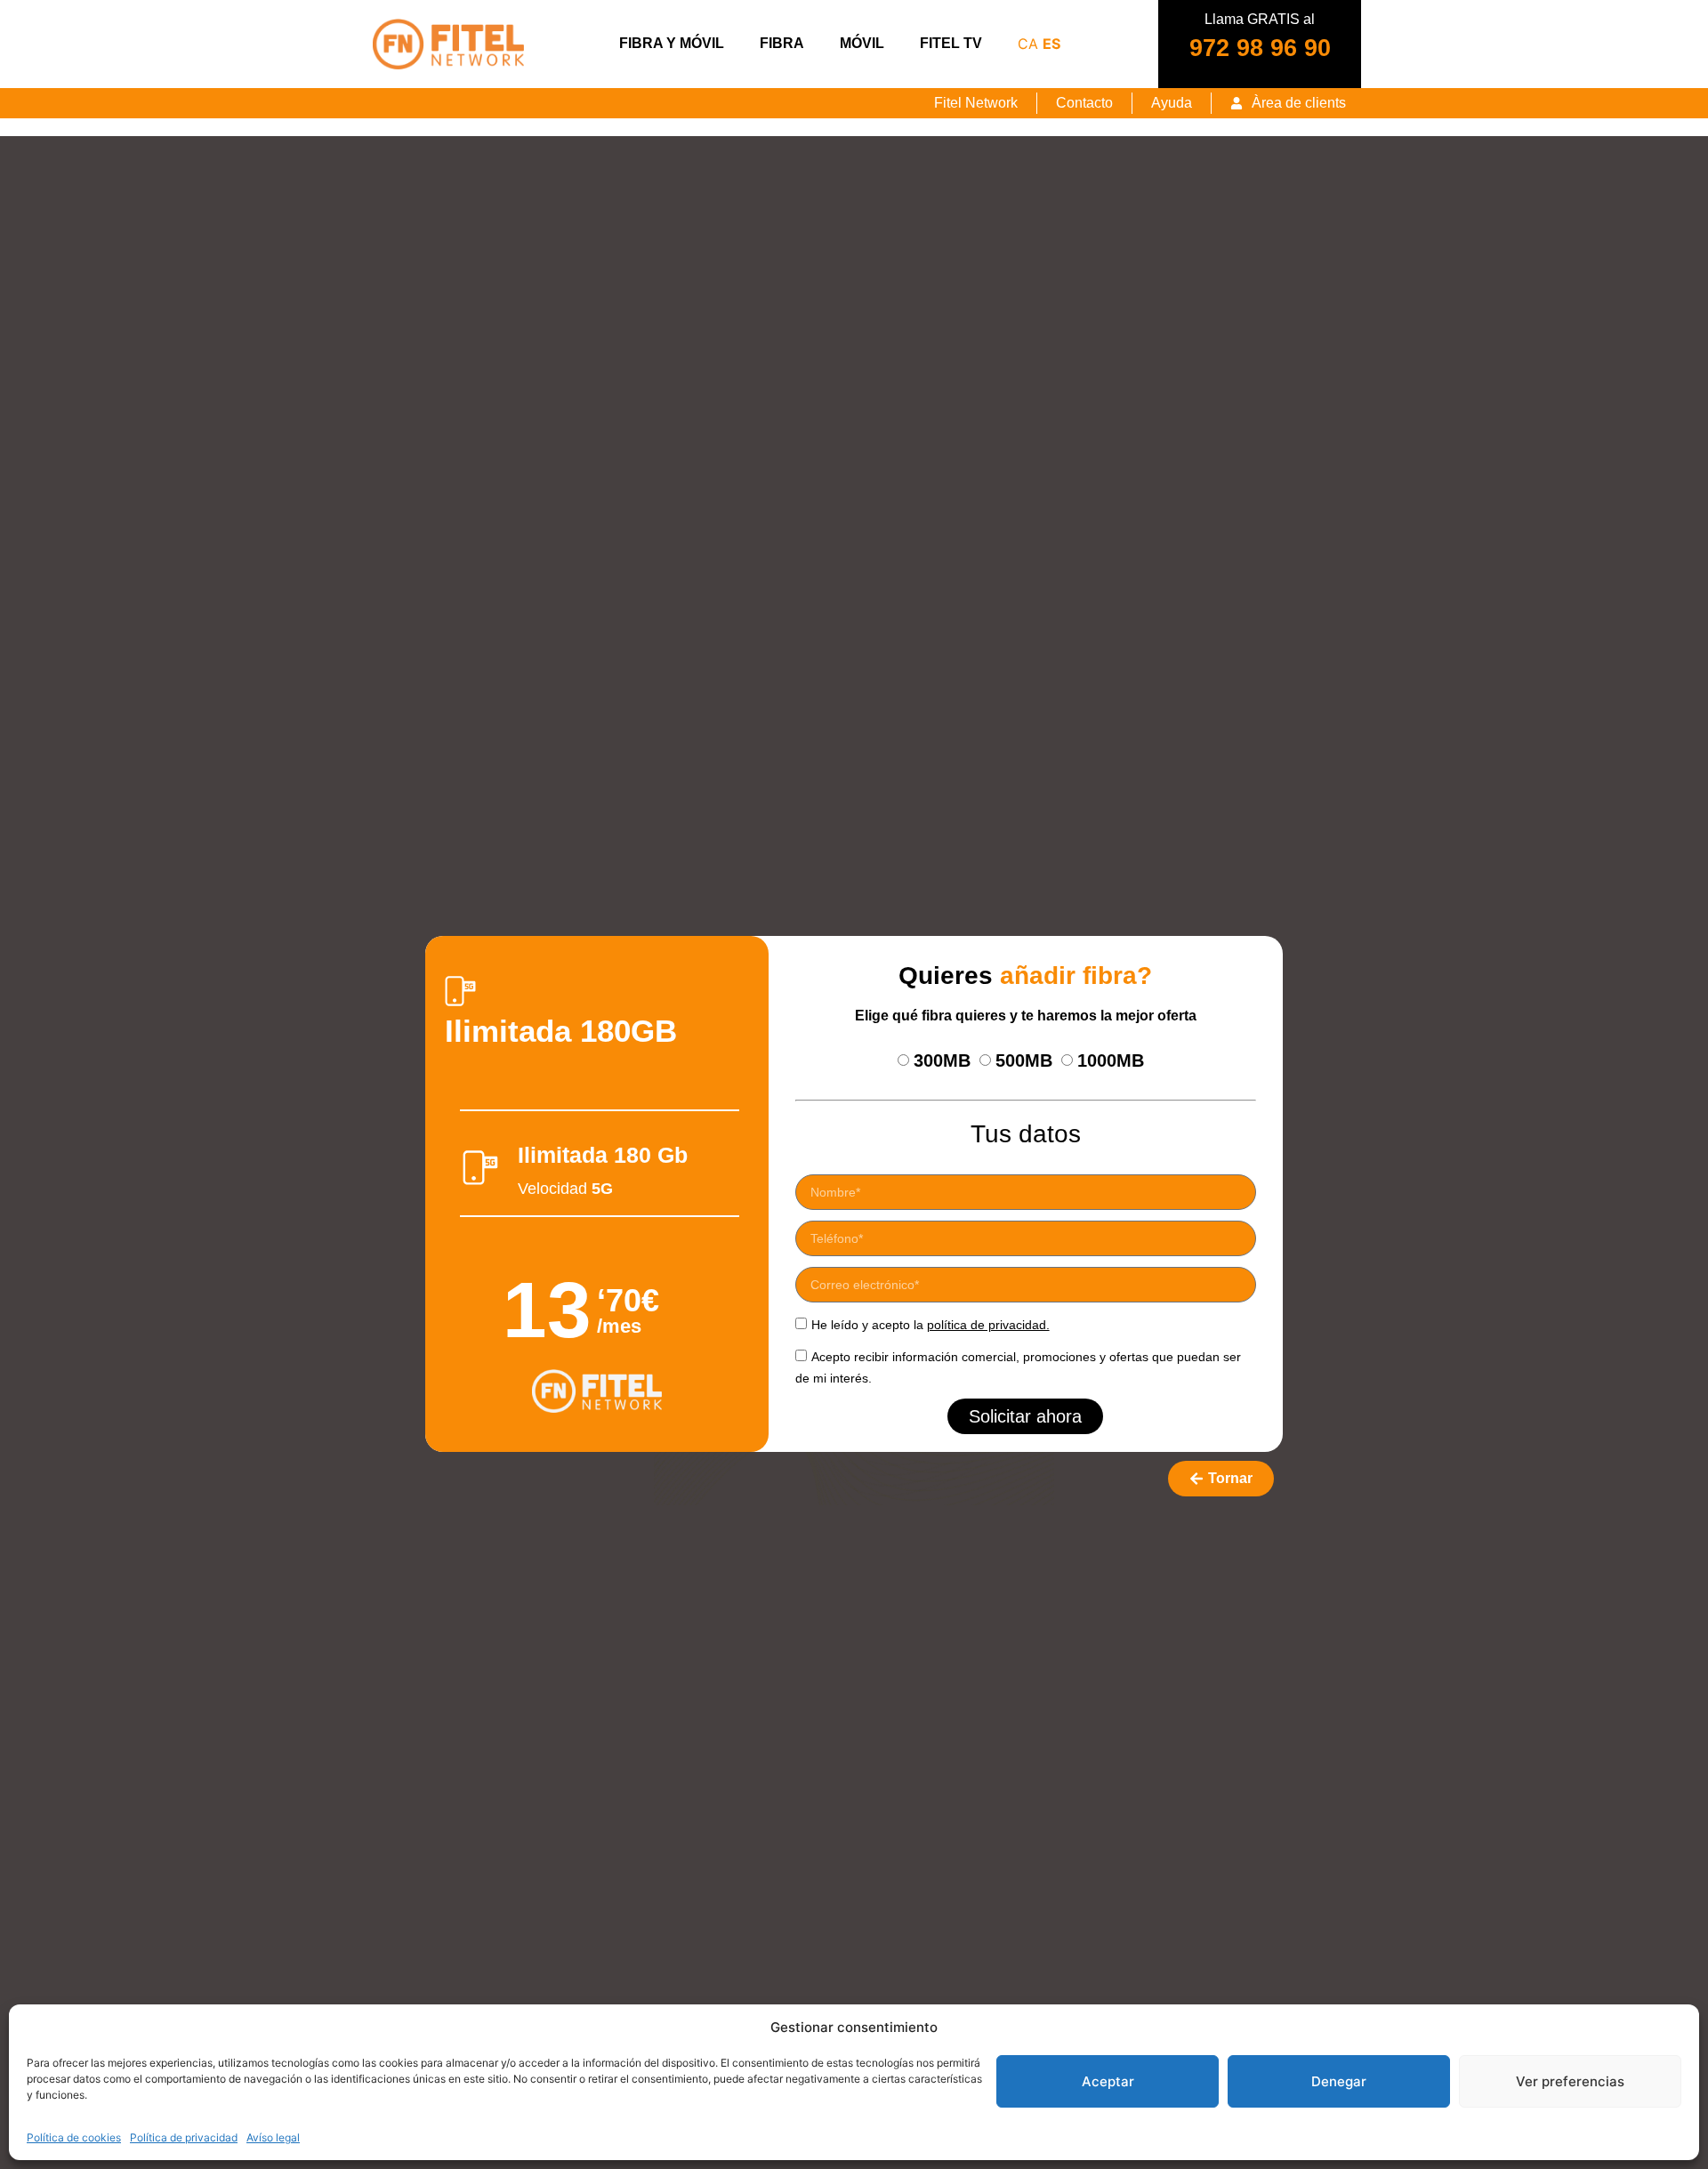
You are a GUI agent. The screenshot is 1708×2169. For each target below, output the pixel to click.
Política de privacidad (184, 2137)
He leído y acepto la (931, 1325)
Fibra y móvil (672, 43)
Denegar (1339, 2081)
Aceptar (1108, 2081)
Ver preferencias (1570, 2081)
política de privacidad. (988, 1325)
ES (1051, 44)
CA (1028, 44)
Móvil (862, 43)
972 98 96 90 (1260, 48)
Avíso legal (273, 2137)
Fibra (782, 43)
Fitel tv (951, 43)
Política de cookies (74, 2137)
